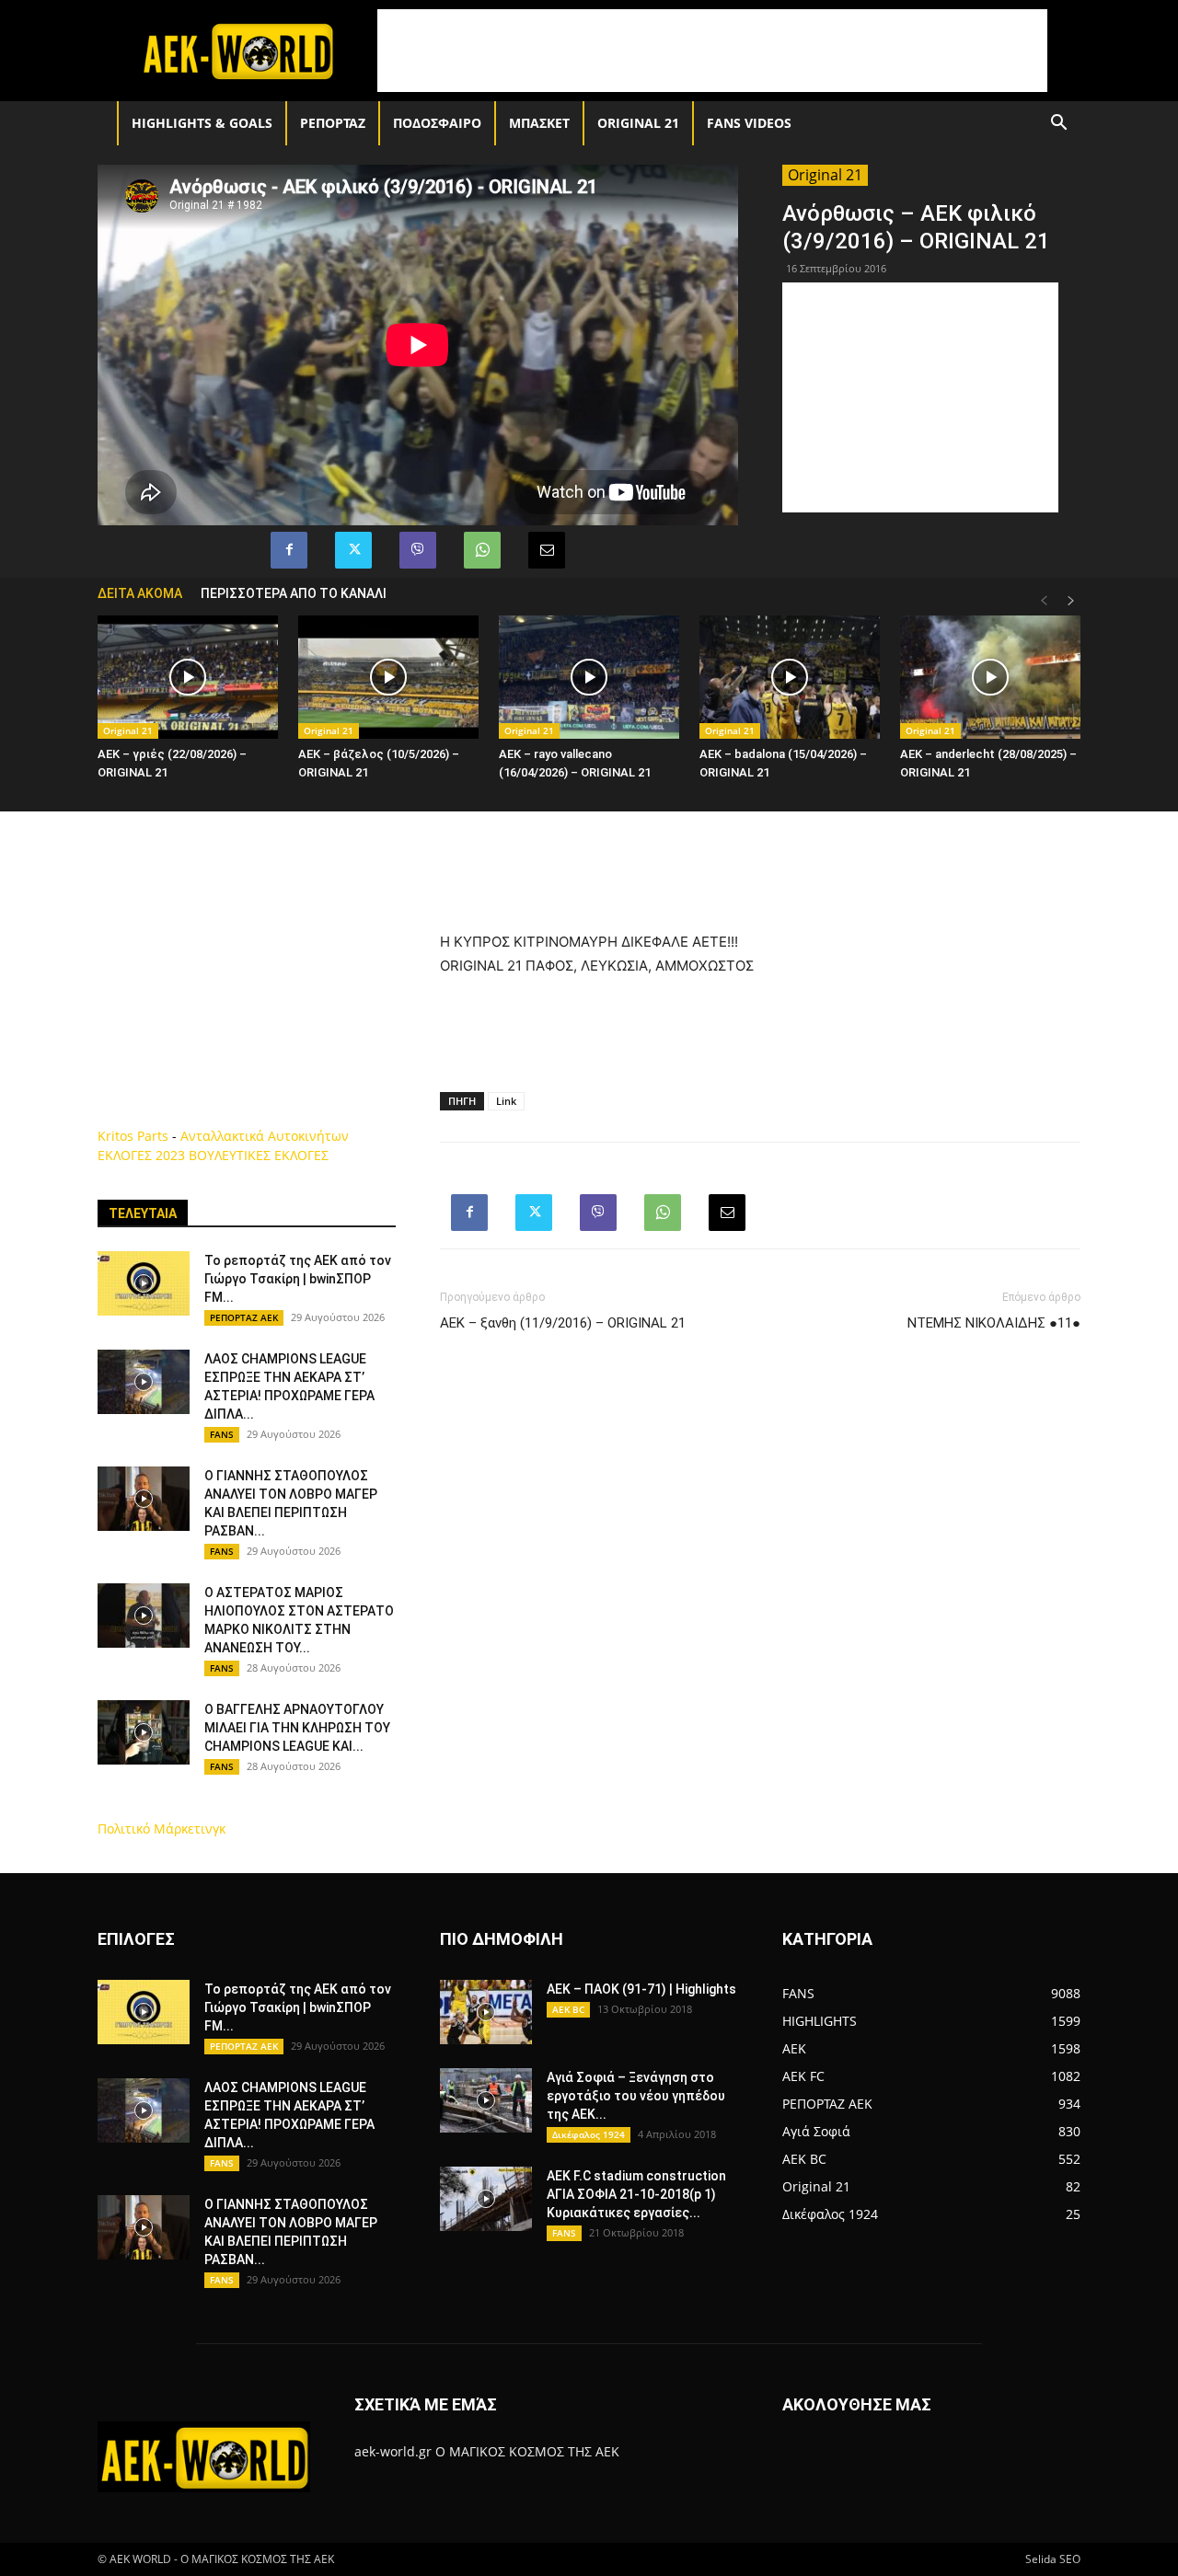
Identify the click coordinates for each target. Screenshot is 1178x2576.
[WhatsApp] (482, 550)
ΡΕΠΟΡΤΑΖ (333, 123)
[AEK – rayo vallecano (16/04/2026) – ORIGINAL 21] (589, 678)
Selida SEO (1053, 2559)
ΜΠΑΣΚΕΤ (539, 123)
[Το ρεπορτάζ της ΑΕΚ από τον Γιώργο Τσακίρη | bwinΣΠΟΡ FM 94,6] (144, 1283)
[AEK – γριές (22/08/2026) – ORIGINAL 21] (188, 678)
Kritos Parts (133, 1136)
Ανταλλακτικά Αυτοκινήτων (265, 1136)
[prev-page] (1044, 601)
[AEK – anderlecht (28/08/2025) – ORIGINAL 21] (990, 678)
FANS (222, 1434)
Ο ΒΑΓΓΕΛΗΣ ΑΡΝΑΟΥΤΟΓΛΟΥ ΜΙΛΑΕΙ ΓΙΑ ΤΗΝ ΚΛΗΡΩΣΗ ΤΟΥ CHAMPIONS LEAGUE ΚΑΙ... (297, 1728)
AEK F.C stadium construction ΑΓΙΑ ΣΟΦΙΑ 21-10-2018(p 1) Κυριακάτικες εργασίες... (636, 2194)
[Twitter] (353, 550)
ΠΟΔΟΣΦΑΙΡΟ (437, 123)
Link (506, 1101)
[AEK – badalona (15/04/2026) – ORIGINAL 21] (790, 678)
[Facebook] (289, 550)
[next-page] (1071, 601)
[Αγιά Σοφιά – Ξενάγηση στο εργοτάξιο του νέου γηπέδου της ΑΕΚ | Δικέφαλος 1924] (486, 2100)
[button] (1058, 125)
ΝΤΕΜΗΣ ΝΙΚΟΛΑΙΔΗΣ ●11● (994, 1323)
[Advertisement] (712, 51)
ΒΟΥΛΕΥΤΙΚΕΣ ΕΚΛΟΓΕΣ (259, 1155)
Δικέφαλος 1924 (589, 2134)
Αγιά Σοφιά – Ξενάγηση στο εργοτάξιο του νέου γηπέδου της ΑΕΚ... (636, 2096)
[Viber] (418, 550)
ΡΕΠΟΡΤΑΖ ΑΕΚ (244, 1317)
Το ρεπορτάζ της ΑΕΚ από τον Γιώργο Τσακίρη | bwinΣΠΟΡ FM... (298, 1279)
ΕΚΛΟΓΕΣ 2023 (141, 1155)
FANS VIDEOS (749, 123)
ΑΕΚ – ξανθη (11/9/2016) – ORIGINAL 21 (563, 1323)
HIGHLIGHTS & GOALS (202, 123)
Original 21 (638, 123)
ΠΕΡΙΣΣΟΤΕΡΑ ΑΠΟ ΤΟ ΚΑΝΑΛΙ (294, 593)
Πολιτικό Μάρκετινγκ (162, 1828)
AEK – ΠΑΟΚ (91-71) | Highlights (641, 1989)
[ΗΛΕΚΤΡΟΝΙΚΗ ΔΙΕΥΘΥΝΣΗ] (547, 550)
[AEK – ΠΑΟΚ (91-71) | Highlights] (486, 2012)
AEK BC (568, 2009)
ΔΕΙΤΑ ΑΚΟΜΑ (140, 593)
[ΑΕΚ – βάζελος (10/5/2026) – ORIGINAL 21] (388, 678)
